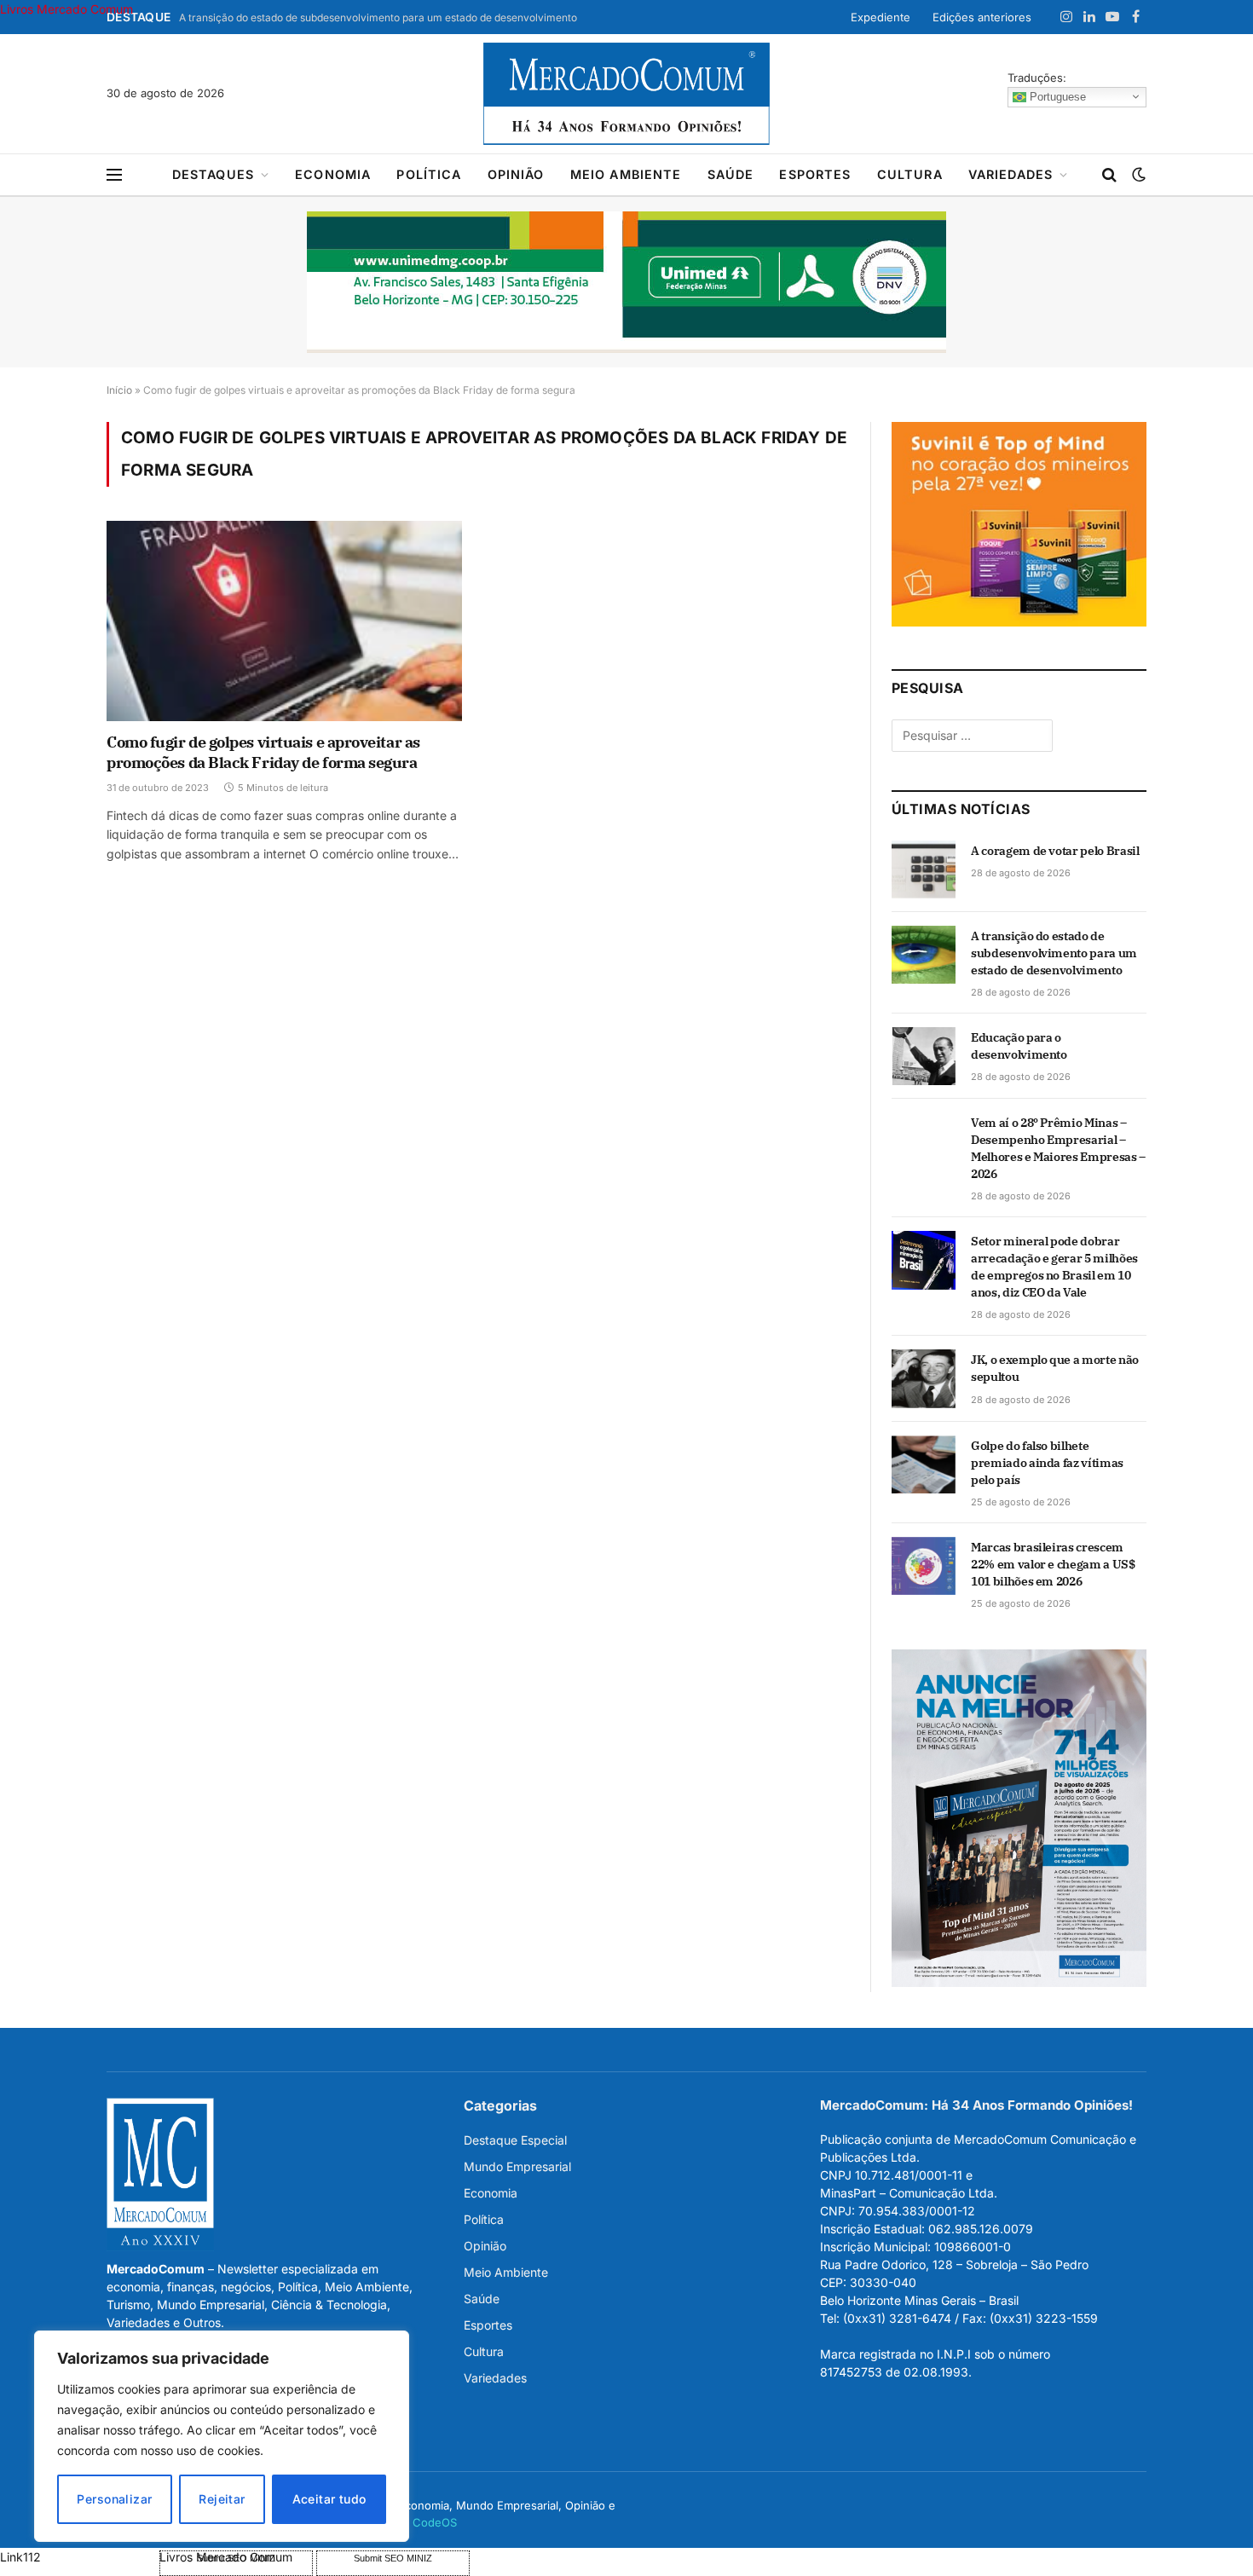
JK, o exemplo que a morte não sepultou (1055, 1368)
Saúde (731, 174)
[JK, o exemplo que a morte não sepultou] (924, 1378)
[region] (222, 2436)
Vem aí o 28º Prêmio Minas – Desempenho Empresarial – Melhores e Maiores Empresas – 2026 (1058, 1148)
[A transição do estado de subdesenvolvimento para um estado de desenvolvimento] (924, 955)
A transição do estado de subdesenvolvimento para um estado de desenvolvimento (378, 17)
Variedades (1011, 174)
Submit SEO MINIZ (393, 2558)
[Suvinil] (1019, 622)
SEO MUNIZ (78, 2557)
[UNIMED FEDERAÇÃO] (626, 282)
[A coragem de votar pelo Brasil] (924, 869)
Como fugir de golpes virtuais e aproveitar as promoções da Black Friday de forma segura (263, 752)
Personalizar (114, 2499)
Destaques (213, 174)
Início (119, 390)
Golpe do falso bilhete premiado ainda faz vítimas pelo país (1047, 1463)
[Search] (1109, 175)
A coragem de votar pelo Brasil (1055, 851)
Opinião (516, 174)
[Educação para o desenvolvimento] (924, 1056)
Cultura (910, 174)
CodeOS (435, 2522)
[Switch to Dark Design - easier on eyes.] (1137, 175)
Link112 (20, 2557)
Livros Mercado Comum (66, 9)
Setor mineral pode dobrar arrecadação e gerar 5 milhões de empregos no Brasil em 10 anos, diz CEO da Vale (1054, 1267)
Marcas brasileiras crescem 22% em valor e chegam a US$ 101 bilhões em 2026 (1053, 1564)
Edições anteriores (982, 17)
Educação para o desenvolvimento (1019, 1046)
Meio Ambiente (626, 174)
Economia (333, 174)
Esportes (815, 174)
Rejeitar (222, 2499)
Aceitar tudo (329, 2499)
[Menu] (114, 175)
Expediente (881, 17)
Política (429, 174)
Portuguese (1056, 96)
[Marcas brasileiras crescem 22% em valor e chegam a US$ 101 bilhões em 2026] (924, 1566)
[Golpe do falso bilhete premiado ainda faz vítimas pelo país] (924, 1464)
